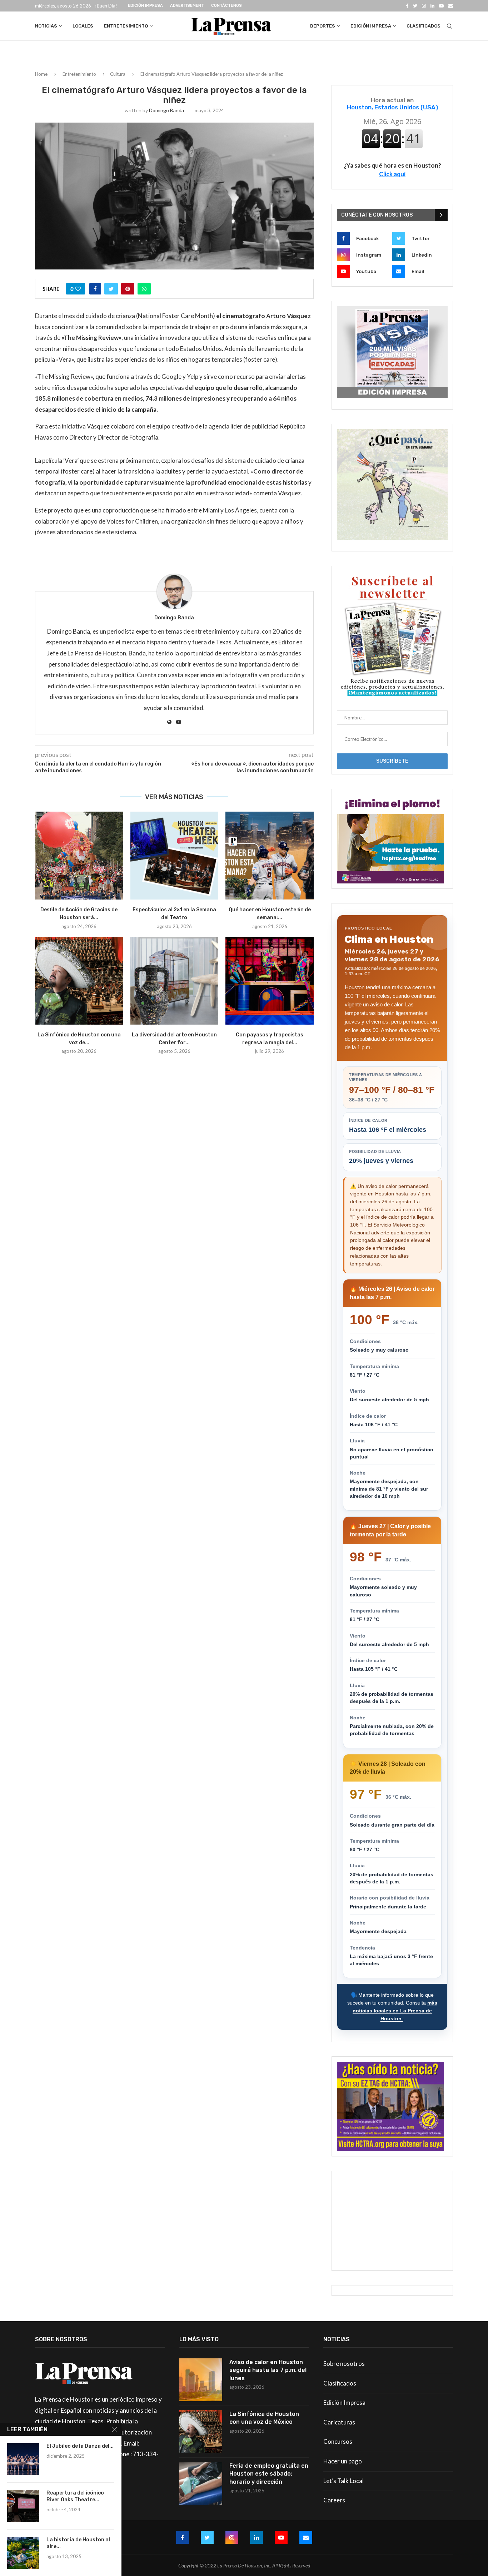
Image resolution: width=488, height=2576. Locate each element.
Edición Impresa (145, 6)
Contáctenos (226, 6)
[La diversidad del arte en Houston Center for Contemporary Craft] (175, 981)
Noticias (46, 26)
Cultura (118, 74)
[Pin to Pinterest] (128, 289)
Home (41, 74)
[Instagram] (424, 6)
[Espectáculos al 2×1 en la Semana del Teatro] (175, 856)
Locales (83, 26)
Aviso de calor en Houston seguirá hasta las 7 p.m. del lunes (268, 2370)
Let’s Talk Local (343, 2481)
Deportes (323, 26)
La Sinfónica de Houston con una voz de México (264, 2418)
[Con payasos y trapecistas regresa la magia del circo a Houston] (270, 981)
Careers (334, 2500)
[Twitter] (415, 6)
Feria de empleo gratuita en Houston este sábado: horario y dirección (269, 2474)
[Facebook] (407, 6)
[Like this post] (78, 289)
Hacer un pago (343, 2461)
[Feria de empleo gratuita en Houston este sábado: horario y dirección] (201, 2483)
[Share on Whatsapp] (144, 289)
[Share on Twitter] (111, 289)
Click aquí (392, 174)
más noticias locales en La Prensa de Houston (395, 2010)
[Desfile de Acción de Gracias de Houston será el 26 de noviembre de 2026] (79, 856)
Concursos (338, 2441)
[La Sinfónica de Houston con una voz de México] (79, 981)
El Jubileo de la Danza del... (80, 2446)
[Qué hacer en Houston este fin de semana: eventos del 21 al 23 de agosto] (270, 856)
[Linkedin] (432, 6)
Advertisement (187, 6)
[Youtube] (441, 6)
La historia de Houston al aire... (78, 2543)
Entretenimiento (126, 26)
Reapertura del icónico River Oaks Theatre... (75, 2496)
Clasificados (424, 26)
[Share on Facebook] (95, 289)
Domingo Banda (166, 110)
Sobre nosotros (344, 2364)
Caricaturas (339, 2422)
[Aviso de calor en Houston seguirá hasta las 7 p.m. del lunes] (201, 2380)
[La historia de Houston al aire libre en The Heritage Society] (23, 2553)
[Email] (451, 6)
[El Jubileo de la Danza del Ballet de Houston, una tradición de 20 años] (23, 2459)
